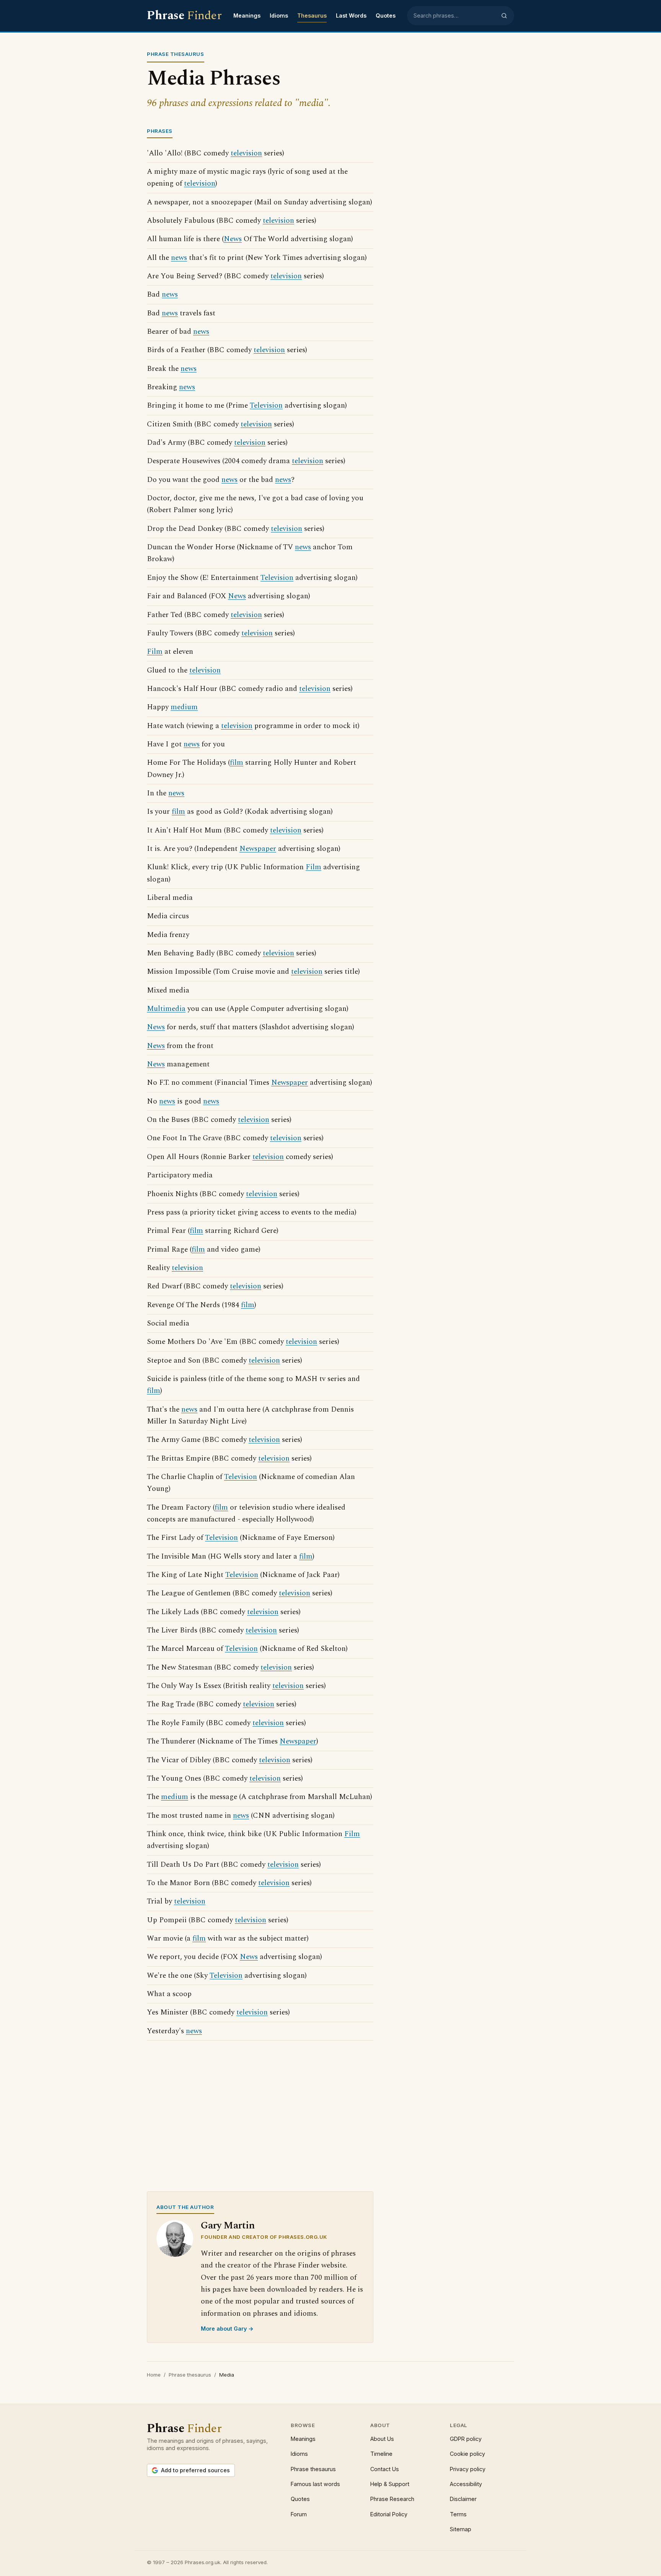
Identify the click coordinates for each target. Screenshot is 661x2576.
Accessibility (466, 2484)
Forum (299, 2514)
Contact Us (385, 2469)
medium (184, 707)
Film (155, 652)
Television (266, 406)
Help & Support (390, 2484)
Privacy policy (468, 2469)
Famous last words (315, 2484)
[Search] (504, 16)
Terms (458, 2514)
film (237, 763)
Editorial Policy (389, 2514)
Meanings (247, 16)
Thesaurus (312, 16)
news (179, 258)
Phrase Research (392, 2499)
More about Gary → (227, 2329)
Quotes (386, 16)
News (233, 239)
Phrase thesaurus (190, 2375)
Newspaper (258, 849)
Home (154, 2375)
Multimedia (166, 1009)
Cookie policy (467, 2454)
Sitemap (461, 2529)
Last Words (351, 16)
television (246, 153)
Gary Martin (228, 2226)
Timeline (381, 2454)
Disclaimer (463, 2499)
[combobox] (455, 16)
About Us (382, 2439)
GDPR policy (466, 2439)
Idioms (279, 16)
